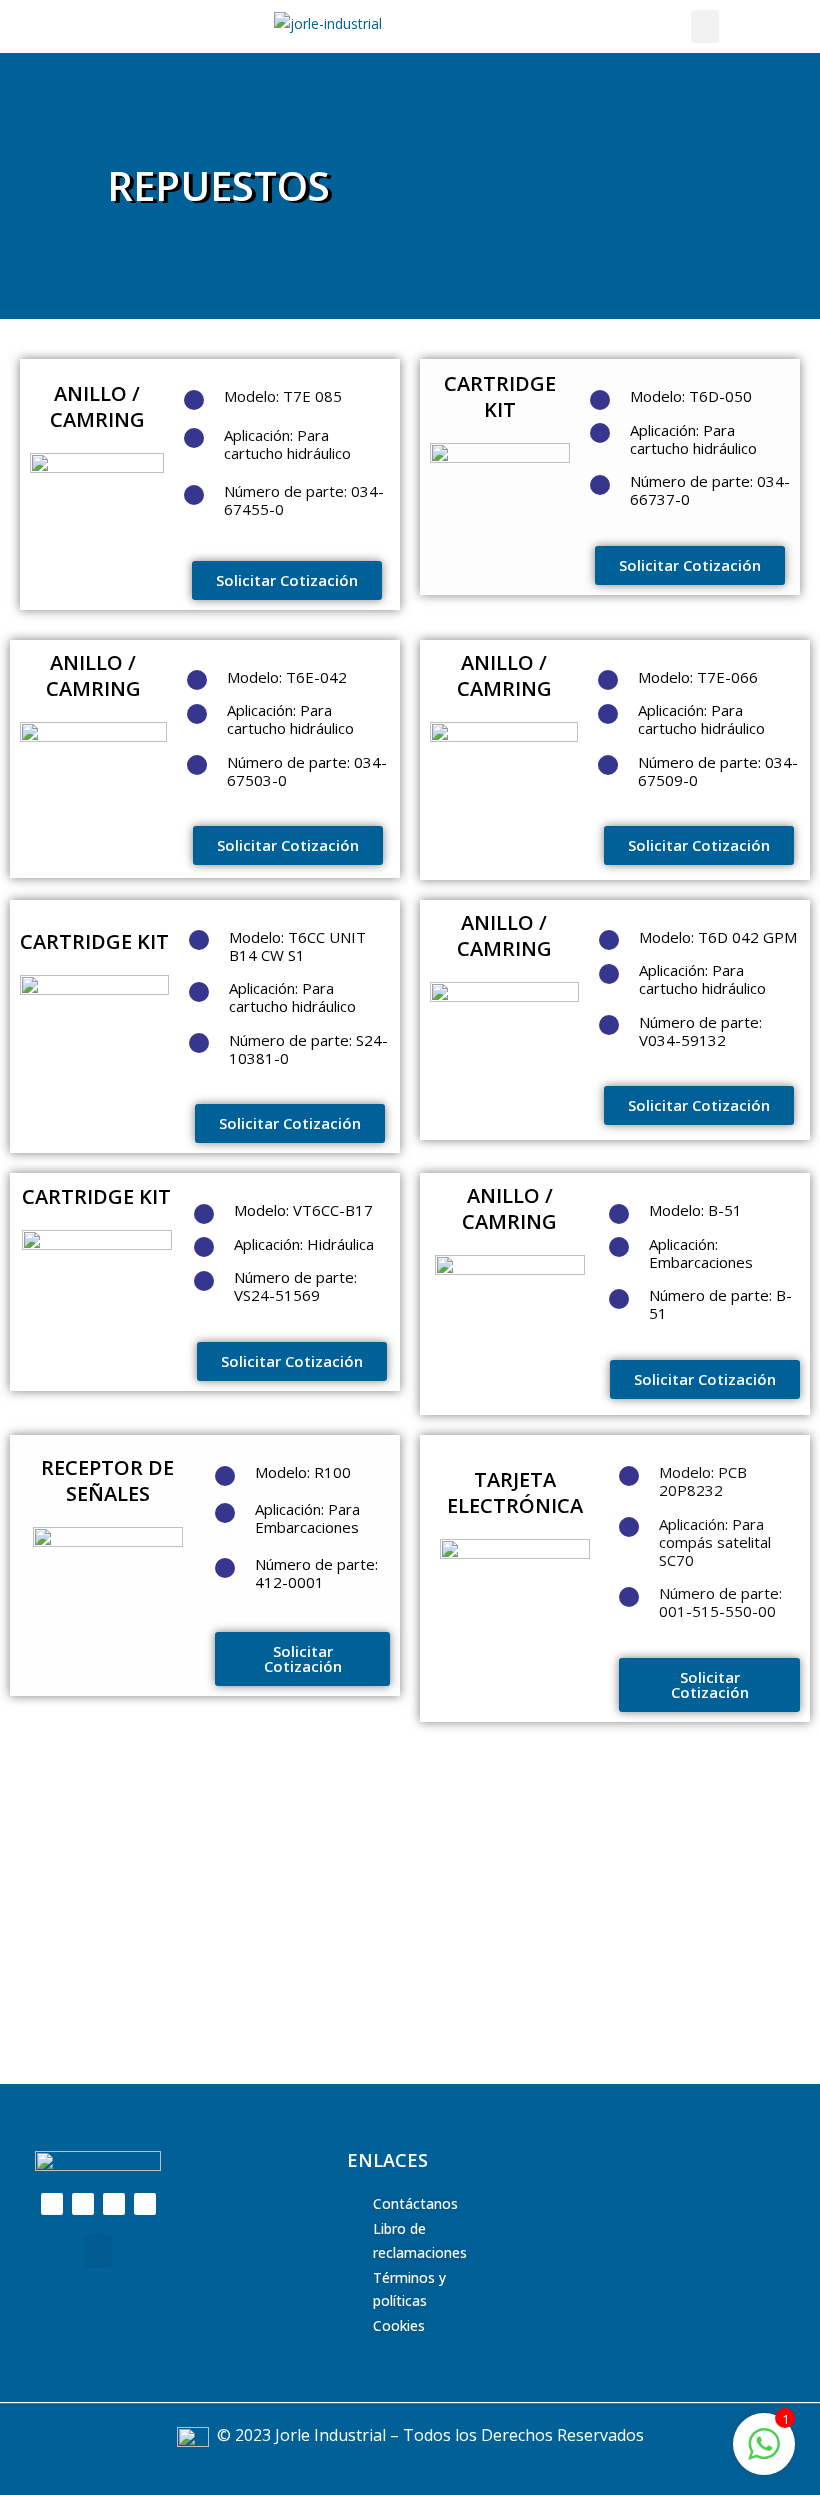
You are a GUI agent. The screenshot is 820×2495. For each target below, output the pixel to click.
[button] (705, 26)
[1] (764, 2454)
